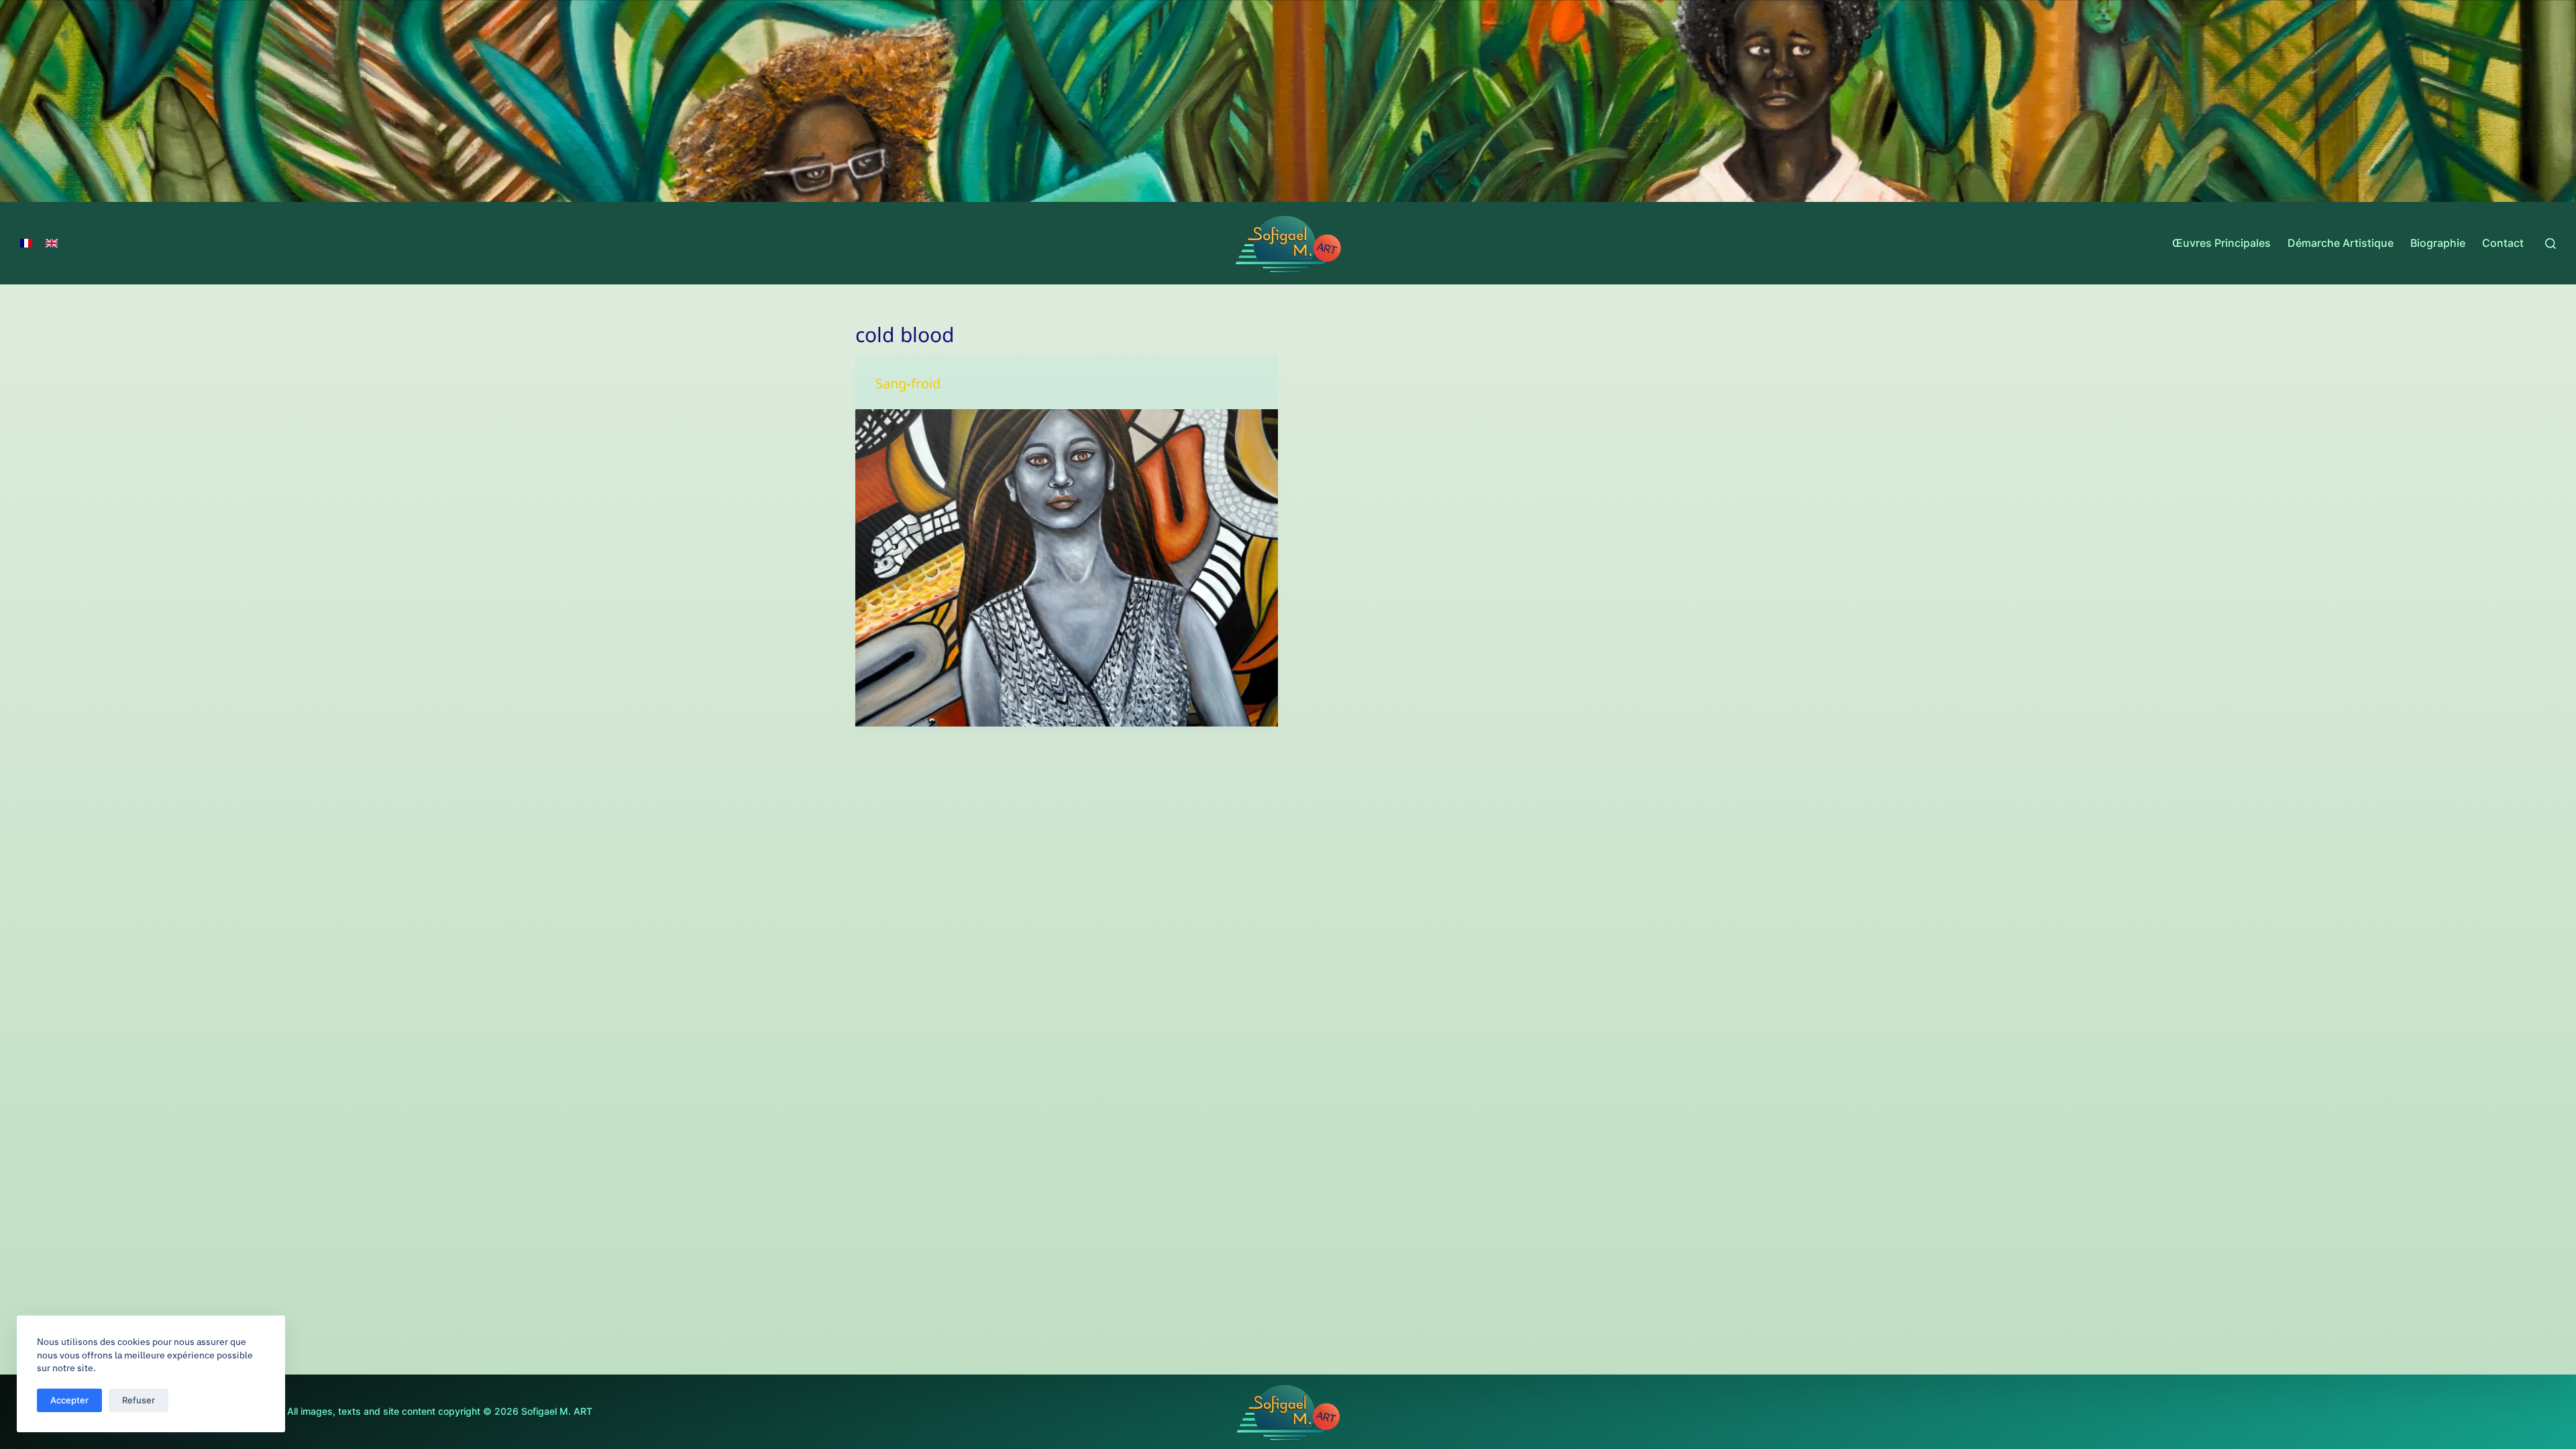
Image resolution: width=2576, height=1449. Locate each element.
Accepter (69, 1400)
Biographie (2438, 243)
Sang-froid (908, 387)
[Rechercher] (2551, 244)
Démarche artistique (2341, 243)
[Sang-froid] (1067, 568)
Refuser (139, 1400)
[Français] (26, 244)
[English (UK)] (52, 244)
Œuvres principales (2221, 243)
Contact (2503, 243)
